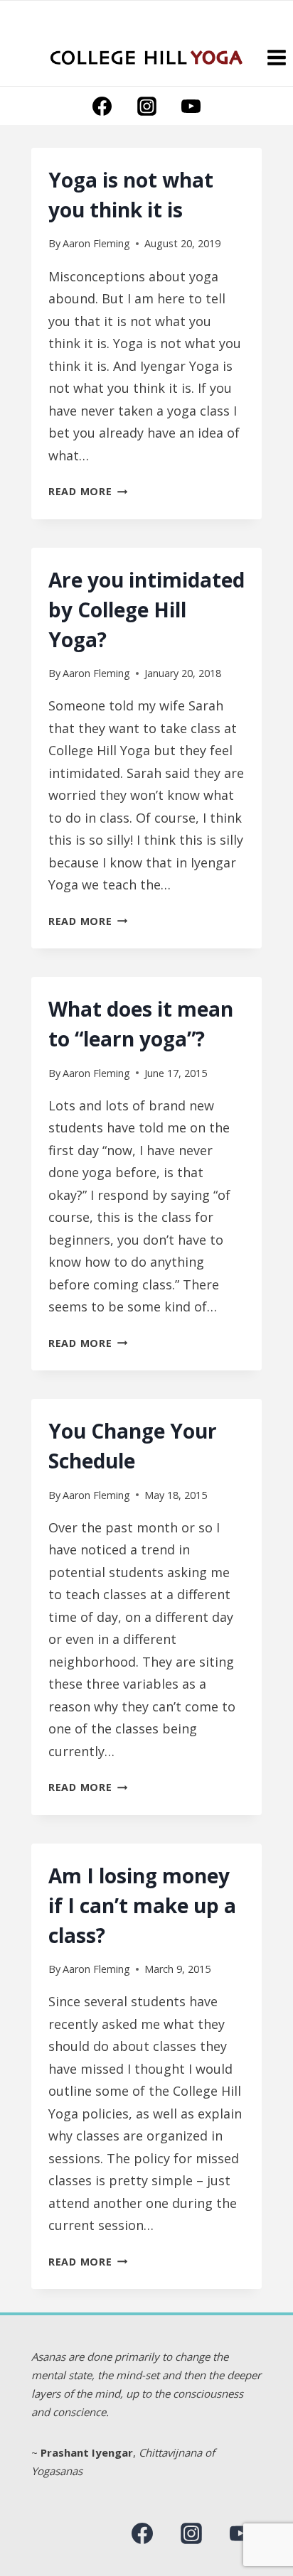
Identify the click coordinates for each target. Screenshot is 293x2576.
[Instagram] (146, 106)
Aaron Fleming (96, 243)
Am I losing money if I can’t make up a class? (142, 1905)
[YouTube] (191, 106)
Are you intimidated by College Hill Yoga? (146, 610)
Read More (88, 491)
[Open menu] (276, 57)
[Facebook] (102, 106)
